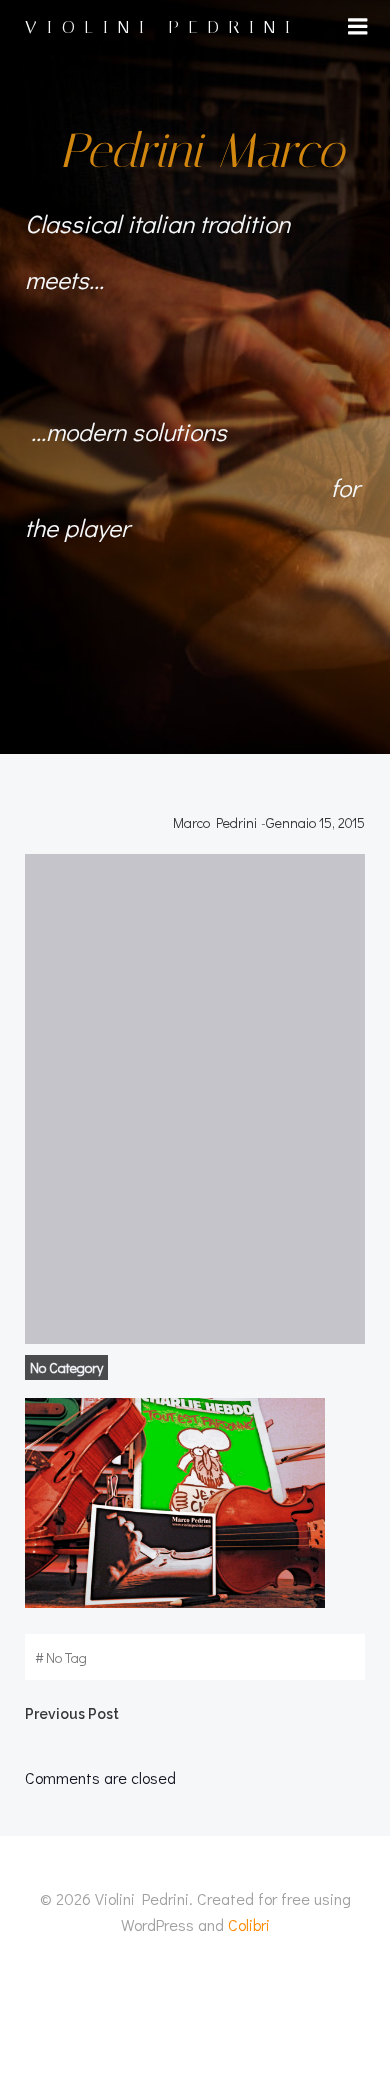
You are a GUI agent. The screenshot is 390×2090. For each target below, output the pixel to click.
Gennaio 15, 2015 (315, 822)
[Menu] (358, 27)
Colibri (249, 1924)
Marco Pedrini (215, 822)
